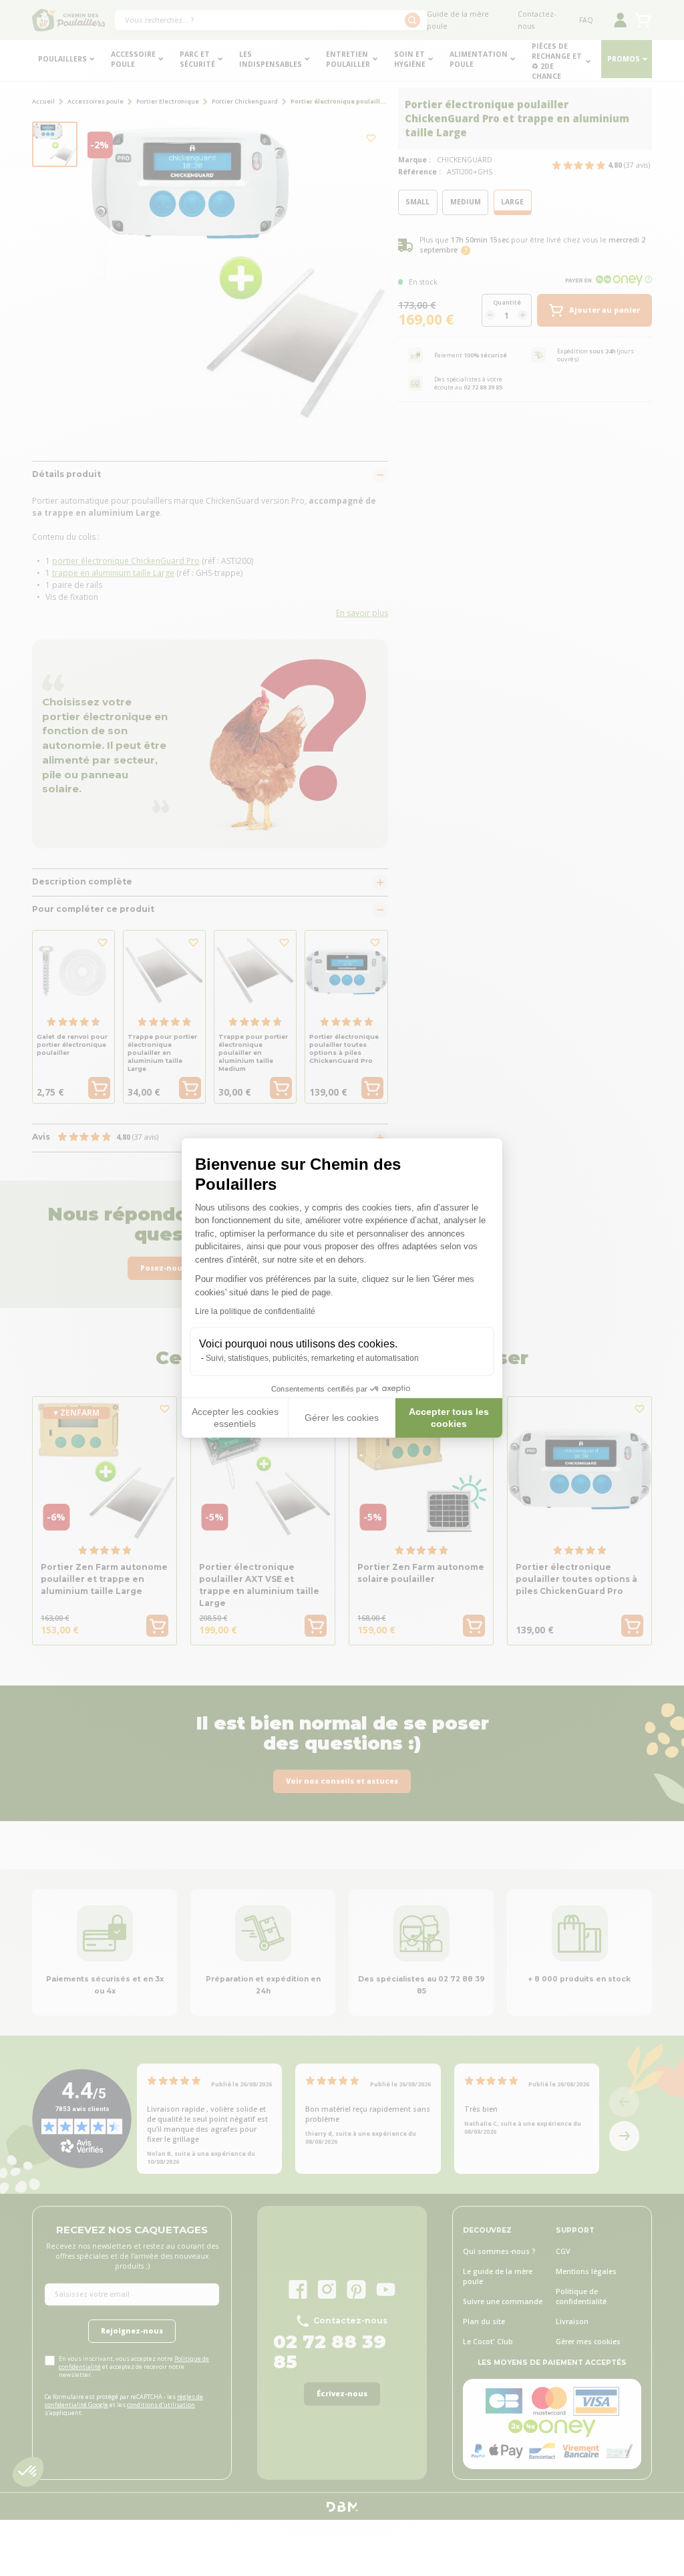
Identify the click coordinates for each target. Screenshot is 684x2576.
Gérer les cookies (342, 1418)
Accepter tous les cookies (449, 1418)
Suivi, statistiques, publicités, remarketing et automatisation (312, 1358)
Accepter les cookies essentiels (235, 1418)
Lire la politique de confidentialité (255, 1311)
